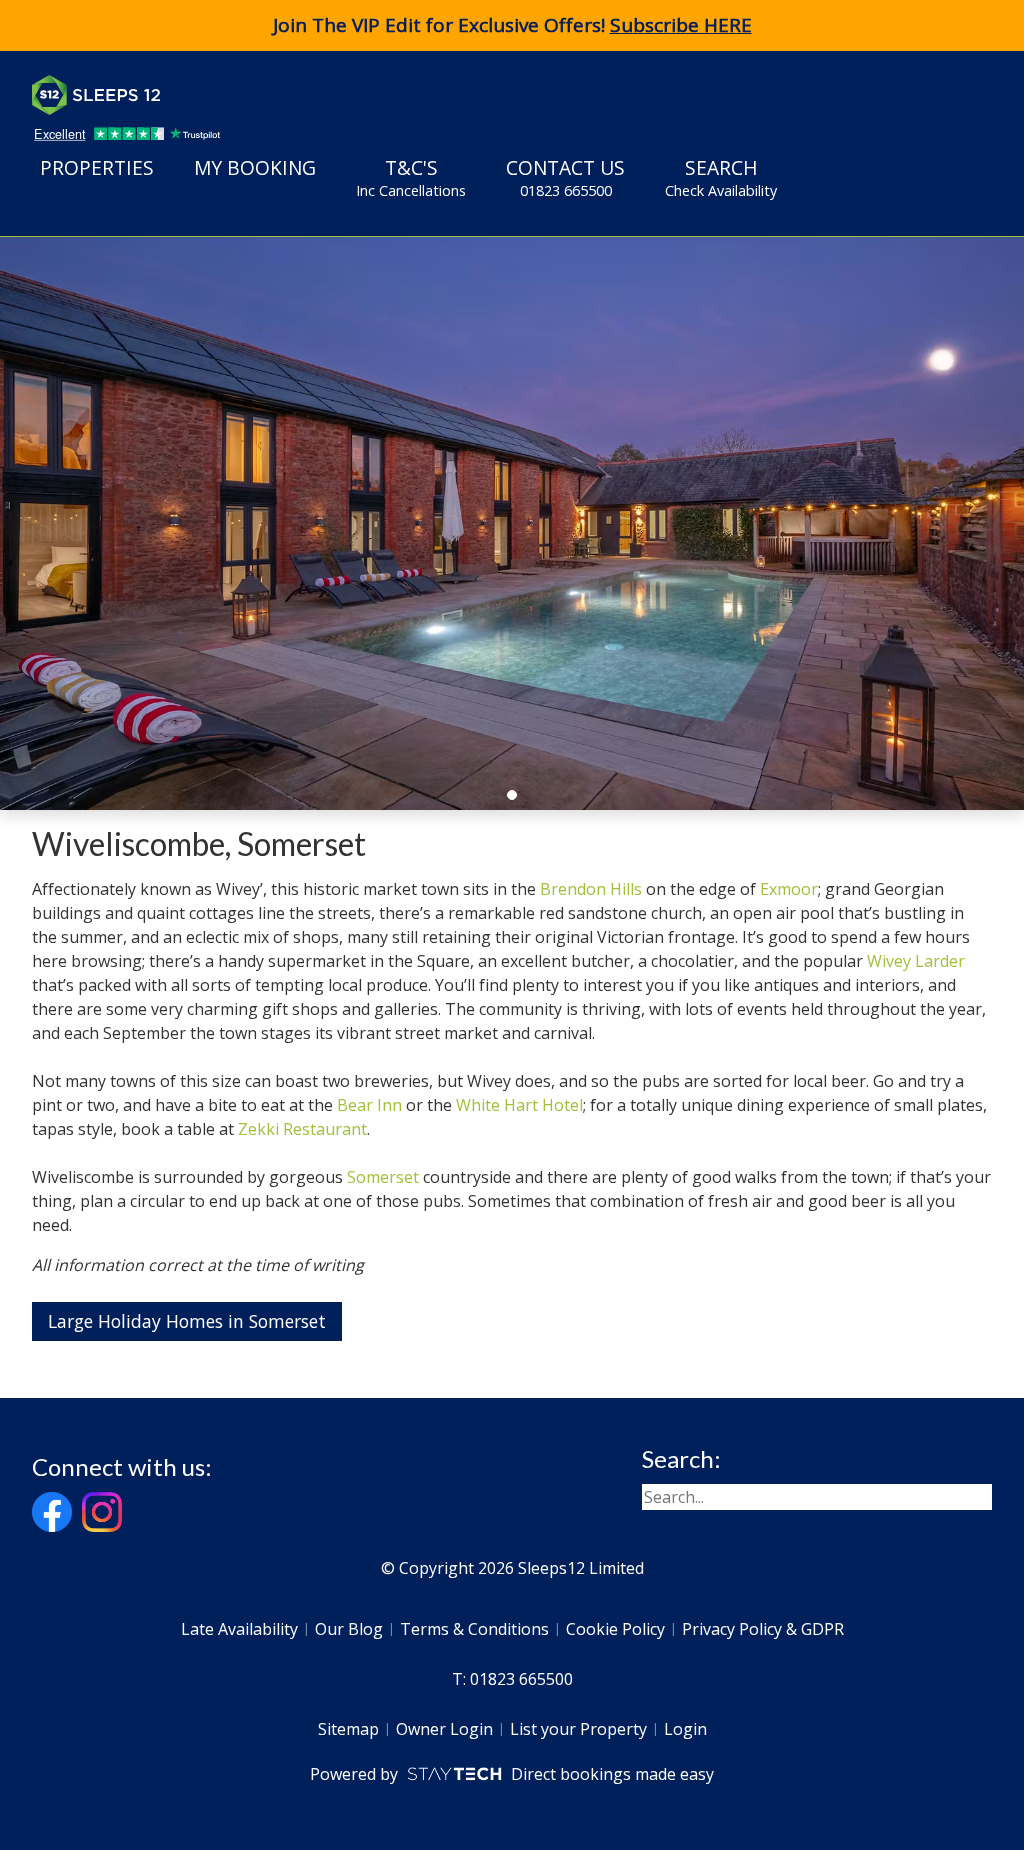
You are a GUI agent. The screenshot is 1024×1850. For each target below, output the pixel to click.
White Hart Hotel (519, 1105)
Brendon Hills (591, 889)
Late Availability (239, 1629)
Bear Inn (369, 1105)
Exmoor (789, 889)
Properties (97, 167)
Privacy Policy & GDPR (763, 1629)
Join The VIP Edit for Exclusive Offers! (512, 25)
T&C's (411, 177)
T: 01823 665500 (512, 1679)
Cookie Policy (615, 1629)
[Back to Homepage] (182, 95)
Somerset (383, 1177)
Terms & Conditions (474, 1629)
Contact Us (565, 177)
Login (685, 1729)
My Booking (255, 167)
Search (721, 177)
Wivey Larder (916, 961)
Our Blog (349, 1629)
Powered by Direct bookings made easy (511, 1774)
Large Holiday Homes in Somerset (187, 1321)
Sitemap (348, 1729)
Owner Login (444, 1729)
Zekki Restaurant (302, 1129)
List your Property (578, 1729)
